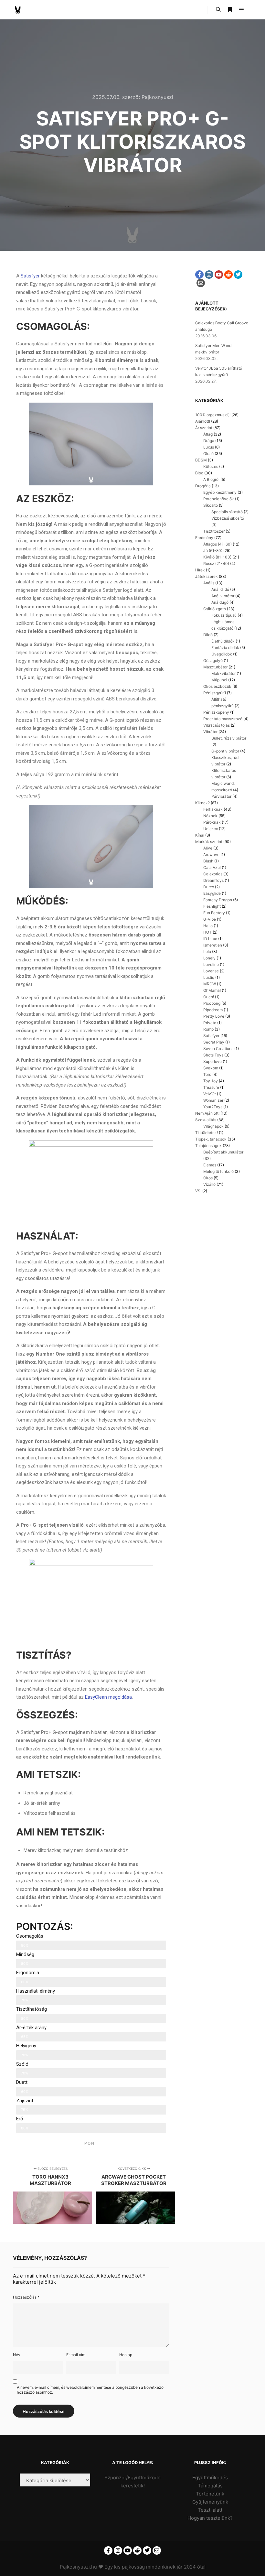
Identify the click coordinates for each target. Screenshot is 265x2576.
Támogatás (210, 2486)
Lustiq (209, 977)
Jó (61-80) (213, 551)
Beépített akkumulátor (223, 1152)
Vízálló (209, 1184)
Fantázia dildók (225, 648)
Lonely (209, 958)
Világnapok (213, 1126)
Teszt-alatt (210, 2510)
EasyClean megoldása (108, 1697)
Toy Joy (211, 1081)
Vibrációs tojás (217, 725)
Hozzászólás (26, 2297)
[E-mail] (201, 283)
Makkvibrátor (223, 673)
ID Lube (210, 939)
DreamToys (213, 880)
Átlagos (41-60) (217, 544)
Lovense (211, 971)
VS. (198, 1191)
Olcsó (208, 454)
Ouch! (209, 997)
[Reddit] (228, 275)
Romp (208, 1029)
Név (17, 2355)
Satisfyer (30, 276)
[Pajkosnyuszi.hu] (18, 10)
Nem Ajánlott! (207, 1113)
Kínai (200, 835)
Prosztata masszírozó (223, 719)
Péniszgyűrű (215, 693)
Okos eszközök (217, 686)
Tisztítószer (214, 531)
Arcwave (211, 855)
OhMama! (212, 990)
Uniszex (211, 829)
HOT (207, 932)
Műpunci (219, 680)
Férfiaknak (213, 809)
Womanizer (213, 1100)
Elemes (210, 1165)
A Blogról (211, 479)
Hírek (200, 570)
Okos (208, 1178)
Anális (209, 583)
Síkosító (211, 505)
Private (210, 1023)
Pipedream (213, 1010)
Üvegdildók (222, 654)
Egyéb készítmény (220, 492)
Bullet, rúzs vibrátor (229, 738)
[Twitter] (238, 275)
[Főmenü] (241, 10)
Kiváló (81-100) (217, 557)
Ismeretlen (213, 945)
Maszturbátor (215, 667)
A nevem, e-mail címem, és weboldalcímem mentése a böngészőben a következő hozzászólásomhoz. (90, 2390)
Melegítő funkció (218, 1171)
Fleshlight (212, 906)
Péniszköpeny (216, 712)
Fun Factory (214, 913)
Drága (209, 441)
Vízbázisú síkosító (228, 518)
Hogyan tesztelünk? (210, 2518)
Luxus (209, 447)
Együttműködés (210, 2478)
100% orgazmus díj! (213, 415)
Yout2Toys (213, 1107)
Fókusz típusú (224, 615)
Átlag (208, 434)
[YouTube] (219, 275)
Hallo (208, 926)
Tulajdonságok (208, 1146)
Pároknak (212, 822)
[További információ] (230, 10)
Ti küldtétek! (207, 1133)
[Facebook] (199, 275)
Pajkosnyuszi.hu (78, 2567)
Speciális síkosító (227, 512)
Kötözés (211, 466)
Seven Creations (218, 1049)
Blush (208, 861)
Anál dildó (220, 589)
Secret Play (214, 1042)
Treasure (211, 1087)
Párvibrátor (221, 796)
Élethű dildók (223, 641)
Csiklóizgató (215, 609)
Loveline (211, 964)
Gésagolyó (213, 660)
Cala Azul (212, 867)
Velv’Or (210, 1094)
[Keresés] (218, 10)
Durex (209, 887)
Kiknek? (202, 803)
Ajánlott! (203, 421)
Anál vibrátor (223, 596)
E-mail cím (76, 2355)
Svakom (211, 1068)
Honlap (126, 2355)
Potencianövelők (219, 499)
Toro (207, 1074)
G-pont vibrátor (225, 751)
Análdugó (220, 602)
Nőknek (210, 816)
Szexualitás (206, 1120)
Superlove (212, 1061)
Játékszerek (207, 576)
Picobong (212, 1003)
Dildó (208, 635)
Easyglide (212, 893)
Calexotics (213, 874)
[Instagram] (209, 275)
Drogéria (203, 486)
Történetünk (210, 2494)
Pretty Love (214, 1016)
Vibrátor (210, 732)
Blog (199, 473)
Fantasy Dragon (218, 900)
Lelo (207, 952)
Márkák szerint (209, 842)
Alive (208, 848)
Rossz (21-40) (216, 563)
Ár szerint (204, 428)
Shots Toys (213, 1055)
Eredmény (204, 538)
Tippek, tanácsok (211, 1139)
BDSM (201, 460)
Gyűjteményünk (210, 2502)
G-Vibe (210, 919)
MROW (210, 984)
